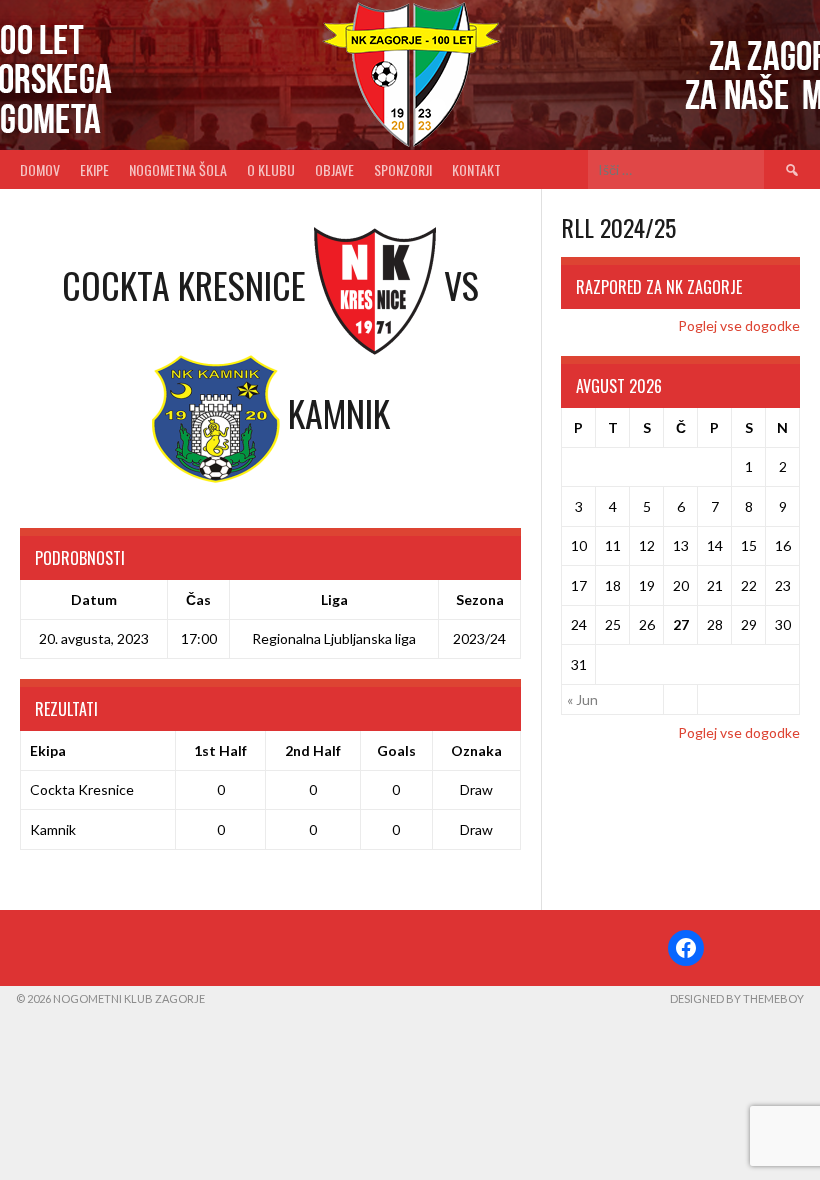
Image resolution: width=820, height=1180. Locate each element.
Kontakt (476, 169)
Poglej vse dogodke (739, 325)
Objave (334, 169)
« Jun (582, 699)
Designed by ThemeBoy (737, 998)
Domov (40, 169)
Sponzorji (403, 169)
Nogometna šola (178, 169)
